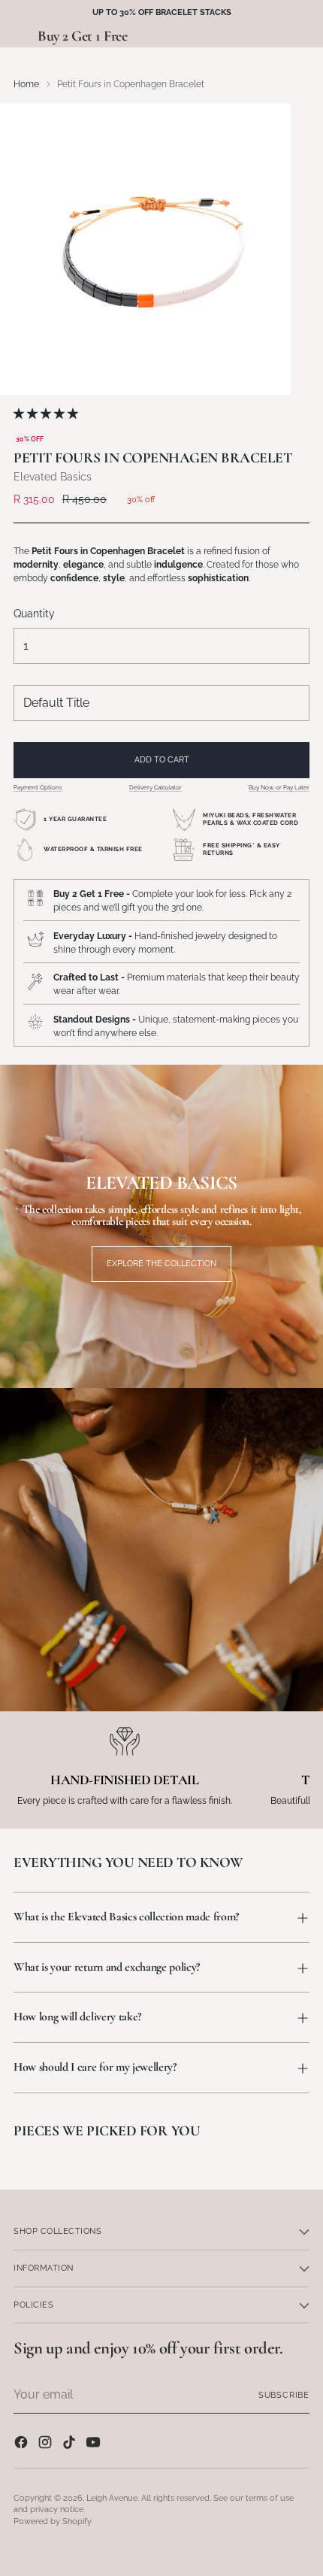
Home (26, 84)
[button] (47, 414)
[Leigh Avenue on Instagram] (47, 2444)
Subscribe (284, 2395)
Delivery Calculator (155, 787)
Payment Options (38, 787)
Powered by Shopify (53, 2521)
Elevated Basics (53, 477)
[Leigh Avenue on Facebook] (23, 2444)
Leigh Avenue (112, 2498)
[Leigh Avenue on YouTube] (95, 2444)
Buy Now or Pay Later (279, 787)
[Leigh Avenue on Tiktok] (71, 2444)
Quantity (34, 614)
